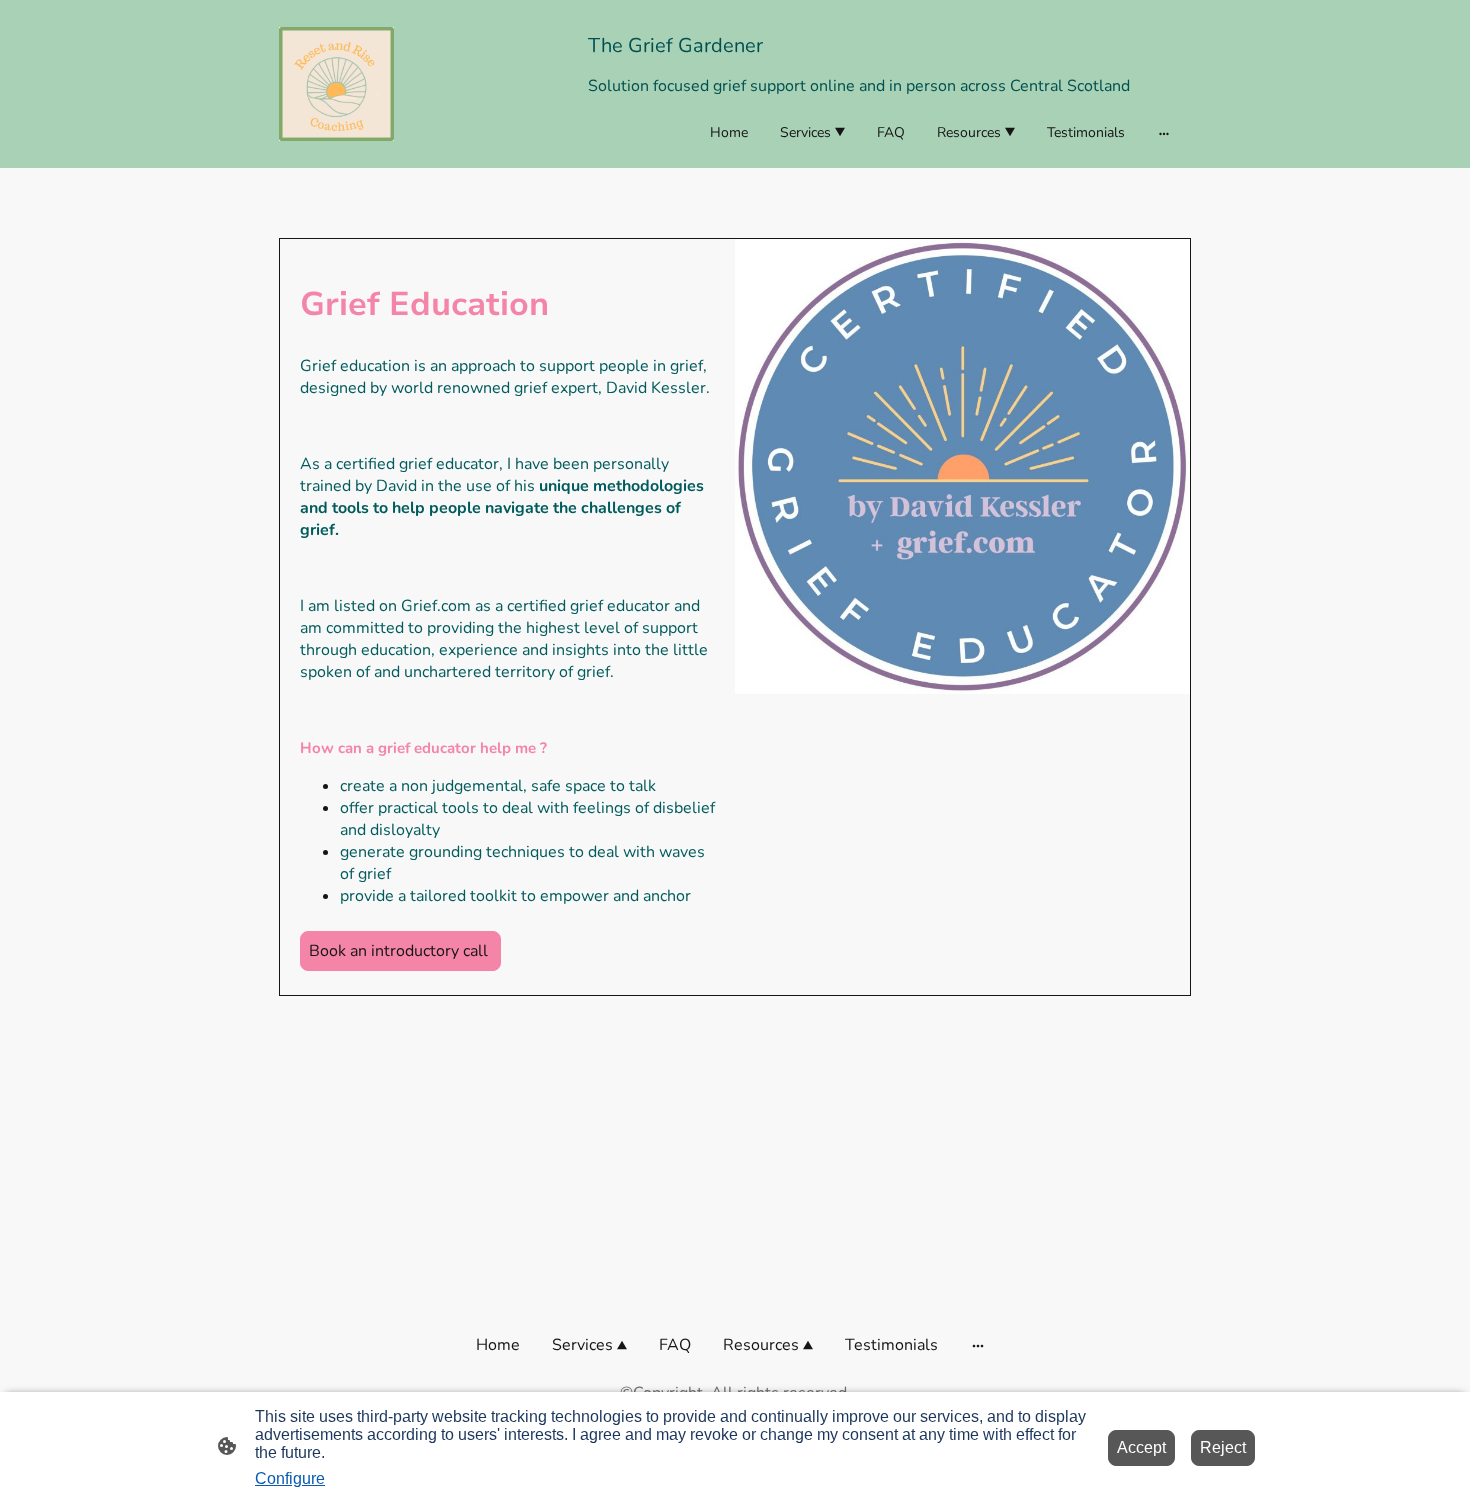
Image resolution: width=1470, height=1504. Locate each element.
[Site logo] (336, 84)
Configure (290, 1478)
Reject (1223, 1447)
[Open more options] (1164, 132)
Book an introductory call (400, 951)
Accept (1141, 1447)
